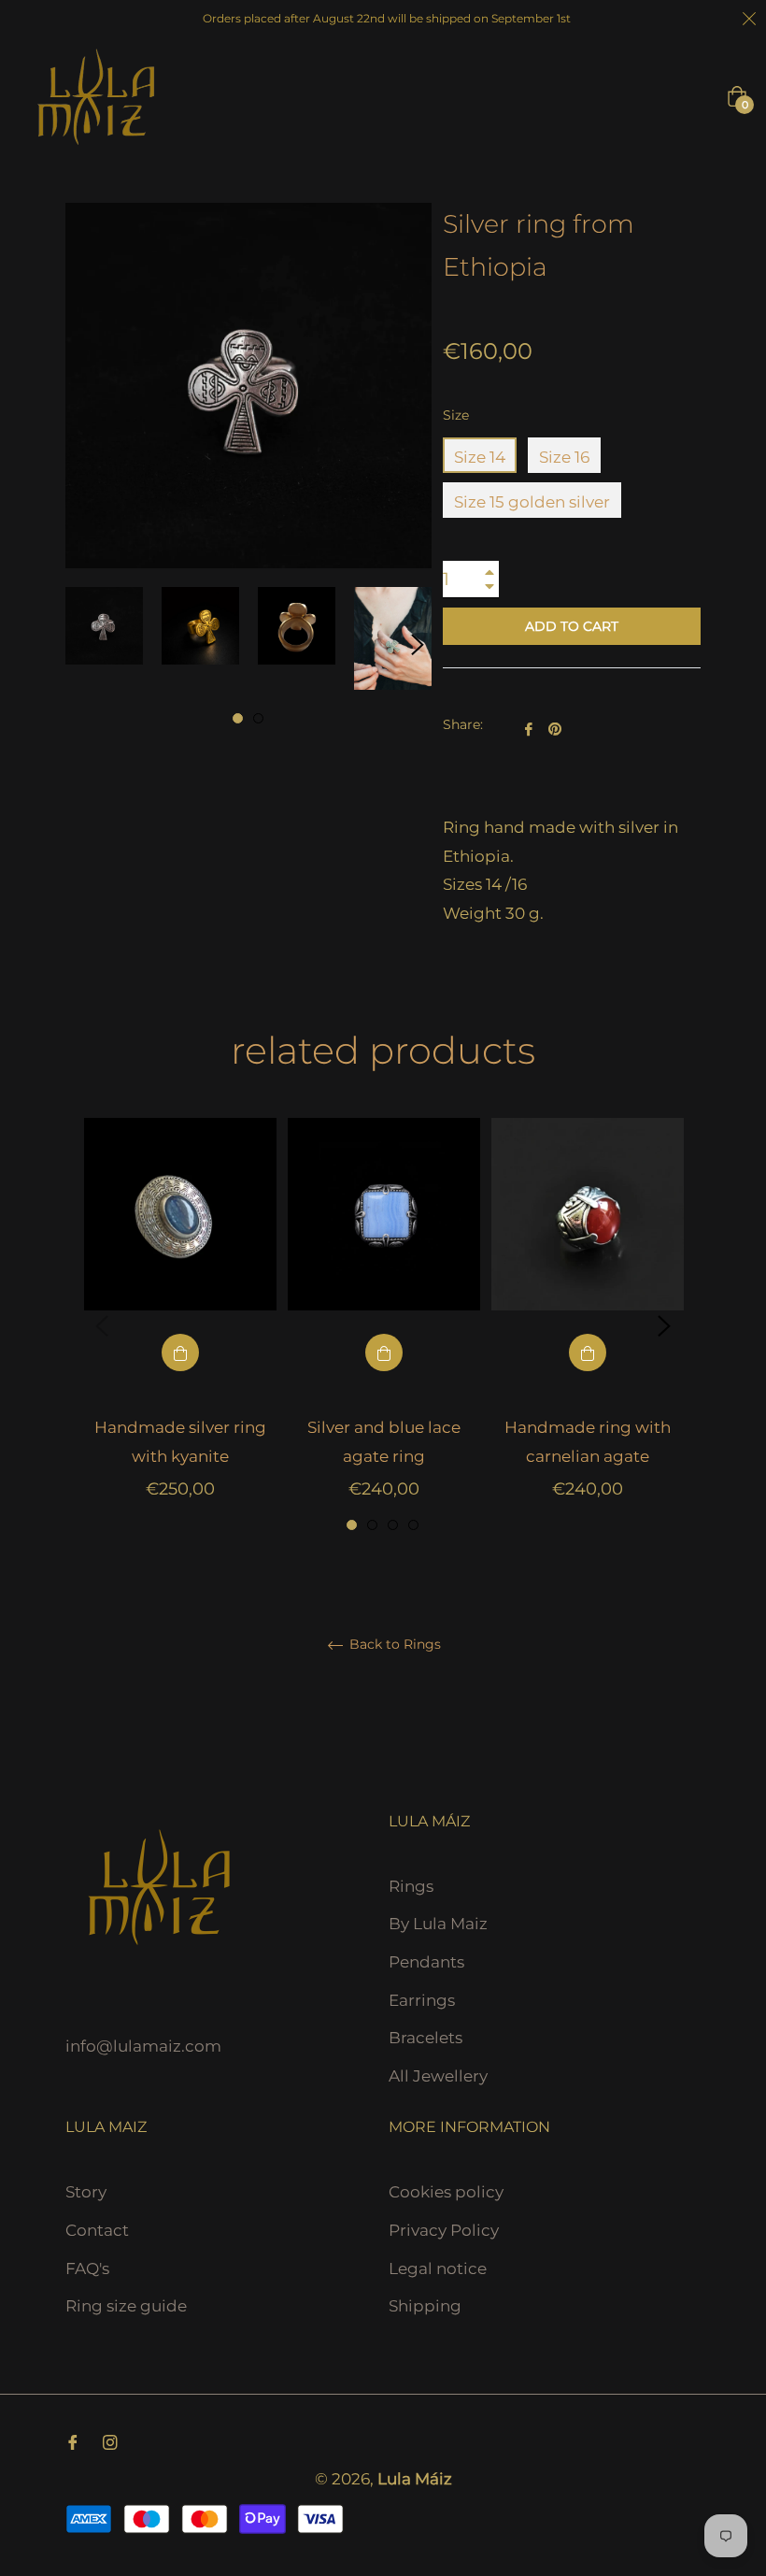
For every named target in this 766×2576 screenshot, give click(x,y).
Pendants (426, 1962)
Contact (97, 2230)
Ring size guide (126, 2306)
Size (456, 415)
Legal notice (438, 2268)
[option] (180, 1326)
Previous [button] (102, 1326)
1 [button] (238, 718)
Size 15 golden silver (532, 502)
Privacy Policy (444, 2230)
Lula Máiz (415, 2479)
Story (86, 2192)
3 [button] (393, 1525)
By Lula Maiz (438, 1924)
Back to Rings (393, 1645)
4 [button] (413, 1525)
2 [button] (258, 718)
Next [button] (418, 645)
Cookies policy (446, 2192)
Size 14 (480, 457)
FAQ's (87, 2268)
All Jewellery (438, 2076)
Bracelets (426, 2038)
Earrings (422, 2000)
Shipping (425, 2306)
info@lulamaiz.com (143, 2046)
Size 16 (564, 457)
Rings (411, 1886)
